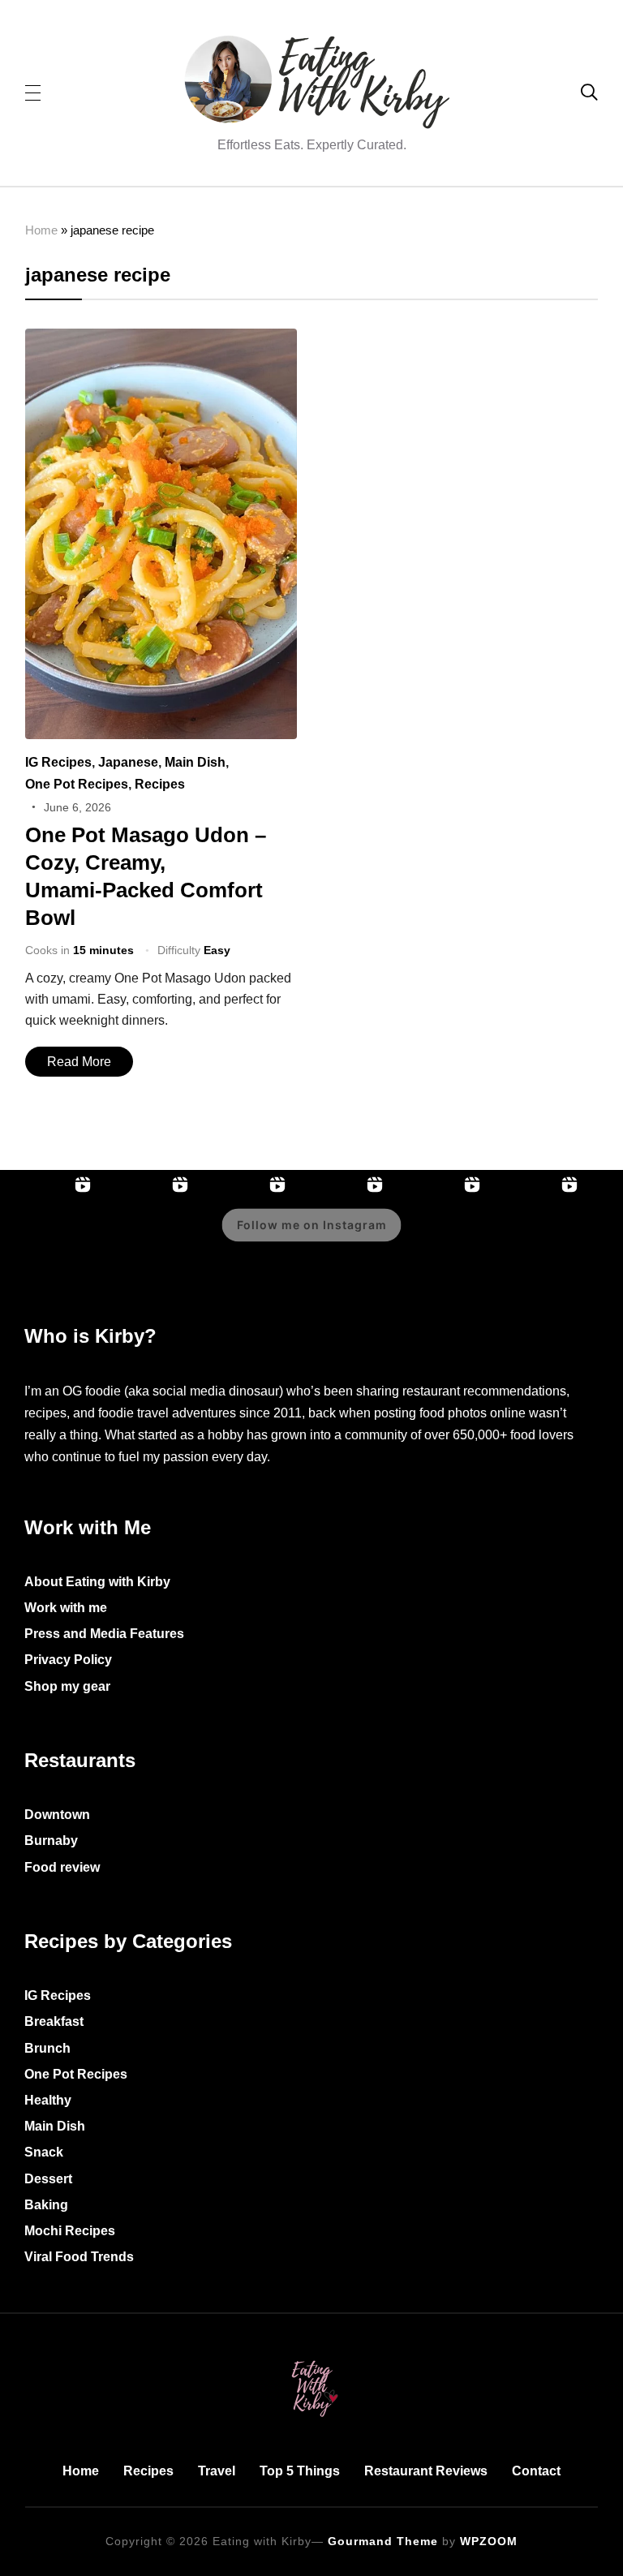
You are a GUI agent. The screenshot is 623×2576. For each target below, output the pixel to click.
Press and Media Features (104, 1634)
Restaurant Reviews (426, 2471)
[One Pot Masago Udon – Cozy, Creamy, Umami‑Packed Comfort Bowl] (161, 340)
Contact (536, 2471)
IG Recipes (58, 762)
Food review (62, 1867)
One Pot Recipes (77, 784)
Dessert (48, 2179)
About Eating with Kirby (97, 1582)
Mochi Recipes (70, 2231)
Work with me (66, 1608)
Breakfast (54, 2021)
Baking (46, 2205)
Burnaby (51, 1841)
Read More (79, 1062)
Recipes (160, 784)
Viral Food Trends (79, 2257)
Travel (217, 2471)
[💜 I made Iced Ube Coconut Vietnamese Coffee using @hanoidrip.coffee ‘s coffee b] (438, 1236)
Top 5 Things (300, 2471)
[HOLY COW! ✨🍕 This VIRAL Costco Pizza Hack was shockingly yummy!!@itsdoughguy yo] (49, 1236)
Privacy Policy (68, 1660)
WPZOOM (489, 2541)
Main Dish (195, 762)
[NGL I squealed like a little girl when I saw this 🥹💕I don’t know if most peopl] (535, 1236)
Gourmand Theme (383, 2541)
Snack (44, 2152)
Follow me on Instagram (312, 1226)
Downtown (57, 1815)
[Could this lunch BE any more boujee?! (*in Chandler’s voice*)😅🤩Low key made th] (146, 1236)
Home (41, 230)
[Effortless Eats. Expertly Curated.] (311, 2357)
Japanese (128, 762)
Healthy (48, 2100)
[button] (33, 92)
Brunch (47, 2048)
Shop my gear (67, 1686)
